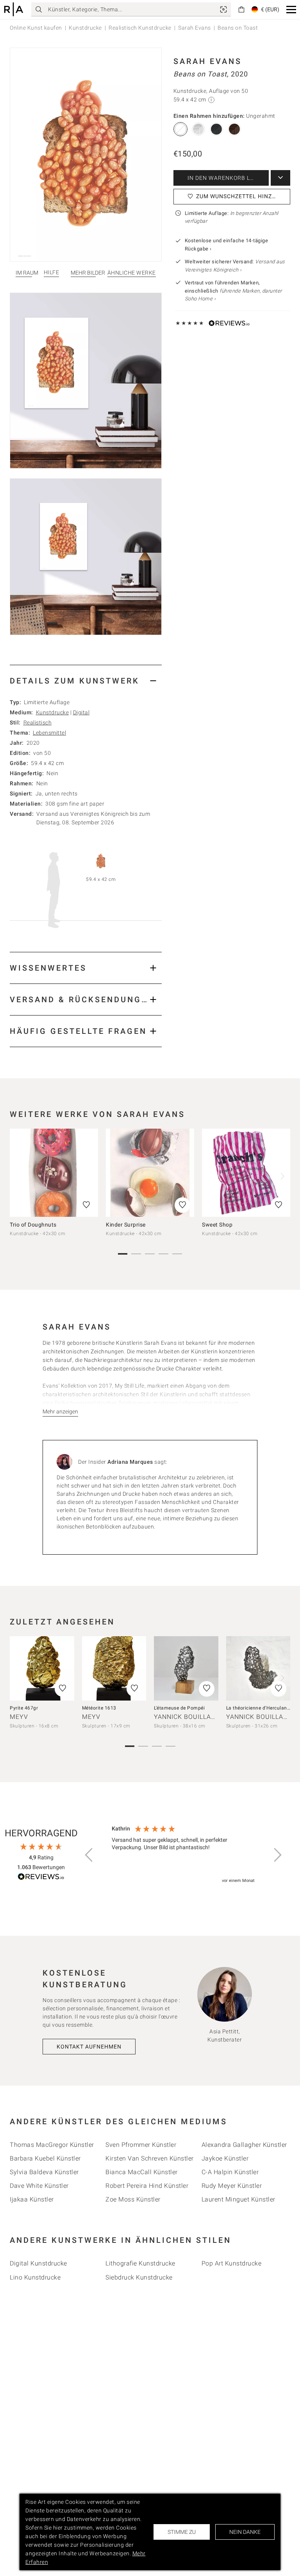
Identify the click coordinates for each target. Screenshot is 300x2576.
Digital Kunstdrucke (38, 2263)
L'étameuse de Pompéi (179, 1708)
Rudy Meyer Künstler (232, 2186)
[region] (183, 1855)
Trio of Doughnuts (33, 1225)
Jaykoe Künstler (225, 2158)
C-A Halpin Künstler (230, 2172)
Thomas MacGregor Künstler (52, 2145)
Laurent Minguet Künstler (238, 2199)
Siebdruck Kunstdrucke (139, 2277)
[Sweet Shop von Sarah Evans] (246, 1173)
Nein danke (245, 2532)
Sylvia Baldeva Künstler (44, 2172)
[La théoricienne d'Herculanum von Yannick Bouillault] (258, 1668)
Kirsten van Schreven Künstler (150, 2158)
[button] (291, 10)
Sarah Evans (195, 28)
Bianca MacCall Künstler (142, 2172)
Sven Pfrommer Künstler (141, 2145)
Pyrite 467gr (24, 1708)
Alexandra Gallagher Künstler (244, 2145)
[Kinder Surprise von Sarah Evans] (150, 1173)
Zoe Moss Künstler (133, 2199)
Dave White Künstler (39, 2186)
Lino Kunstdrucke (35, 2277)
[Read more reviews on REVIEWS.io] (41, 1878)
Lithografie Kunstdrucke (140, 2263)
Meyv (19, 1717)
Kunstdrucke (85, 28)
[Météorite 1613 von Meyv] (114, 1668)
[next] (282, 1176)
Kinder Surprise (126, 1225)
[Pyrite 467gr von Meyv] (42, 1668)
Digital (81, 712)
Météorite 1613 (99, 1708)
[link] (223, 9)
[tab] (86, 681)
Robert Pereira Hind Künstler (147, 2186)
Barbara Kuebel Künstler (45, 2158)
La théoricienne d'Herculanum (260, 1708)
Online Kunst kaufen (36, 28)
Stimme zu (182, 2532)
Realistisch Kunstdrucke (140, 28)
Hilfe (52, 273)
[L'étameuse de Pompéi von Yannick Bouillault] (186, 1668)
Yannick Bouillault (188, 1717)
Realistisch (38, 723)
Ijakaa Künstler (32, 2199)
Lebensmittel (49, 733)
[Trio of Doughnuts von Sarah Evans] (54, 1173)
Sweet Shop (217, 1225)
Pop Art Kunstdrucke (232, 2263)
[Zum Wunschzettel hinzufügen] (86, 1205)
